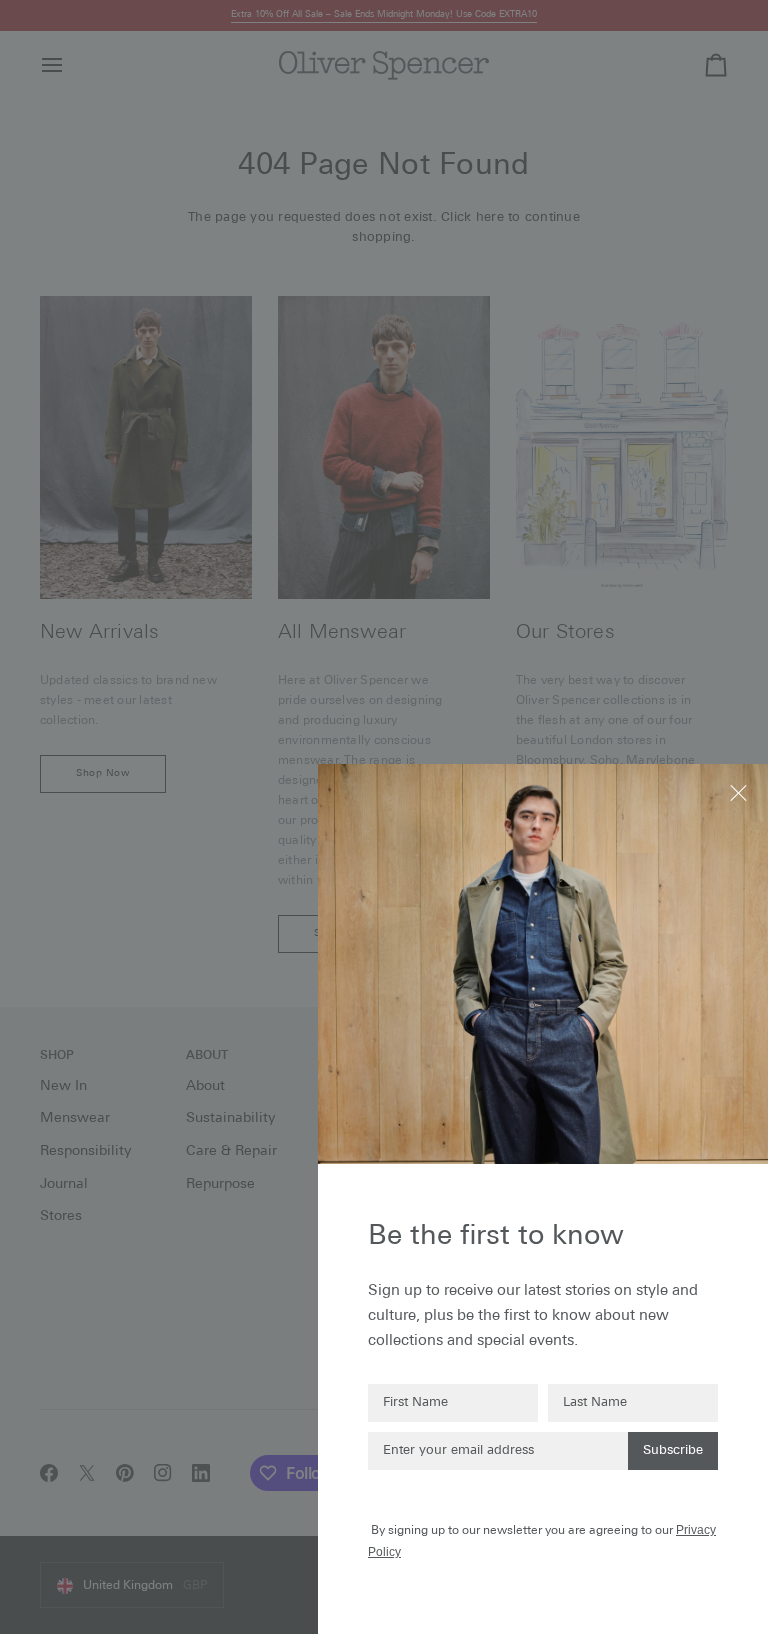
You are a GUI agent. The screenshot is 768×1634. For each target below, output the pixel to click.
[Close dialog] (740, 791)
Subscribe (673, 1450)
